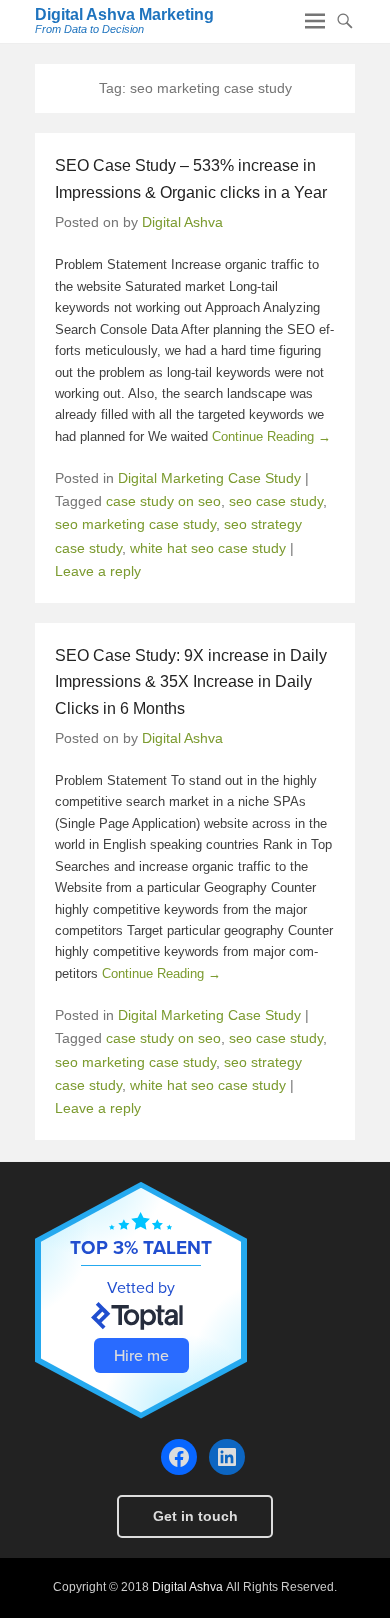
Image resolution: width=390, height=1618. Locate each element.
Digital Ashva (182, 222)
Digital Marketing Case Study (209, 478)
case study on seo (163, 501)
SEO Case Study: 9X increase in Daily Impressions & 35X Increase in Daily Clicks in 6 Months (191, 682)
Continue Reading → (271, 436)
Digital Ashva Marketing (124, 14)
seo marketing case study (135, 524)
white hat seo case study (208, 548)
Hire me (141, 1355)
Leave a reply (98, 571)
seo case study (276, 501)
